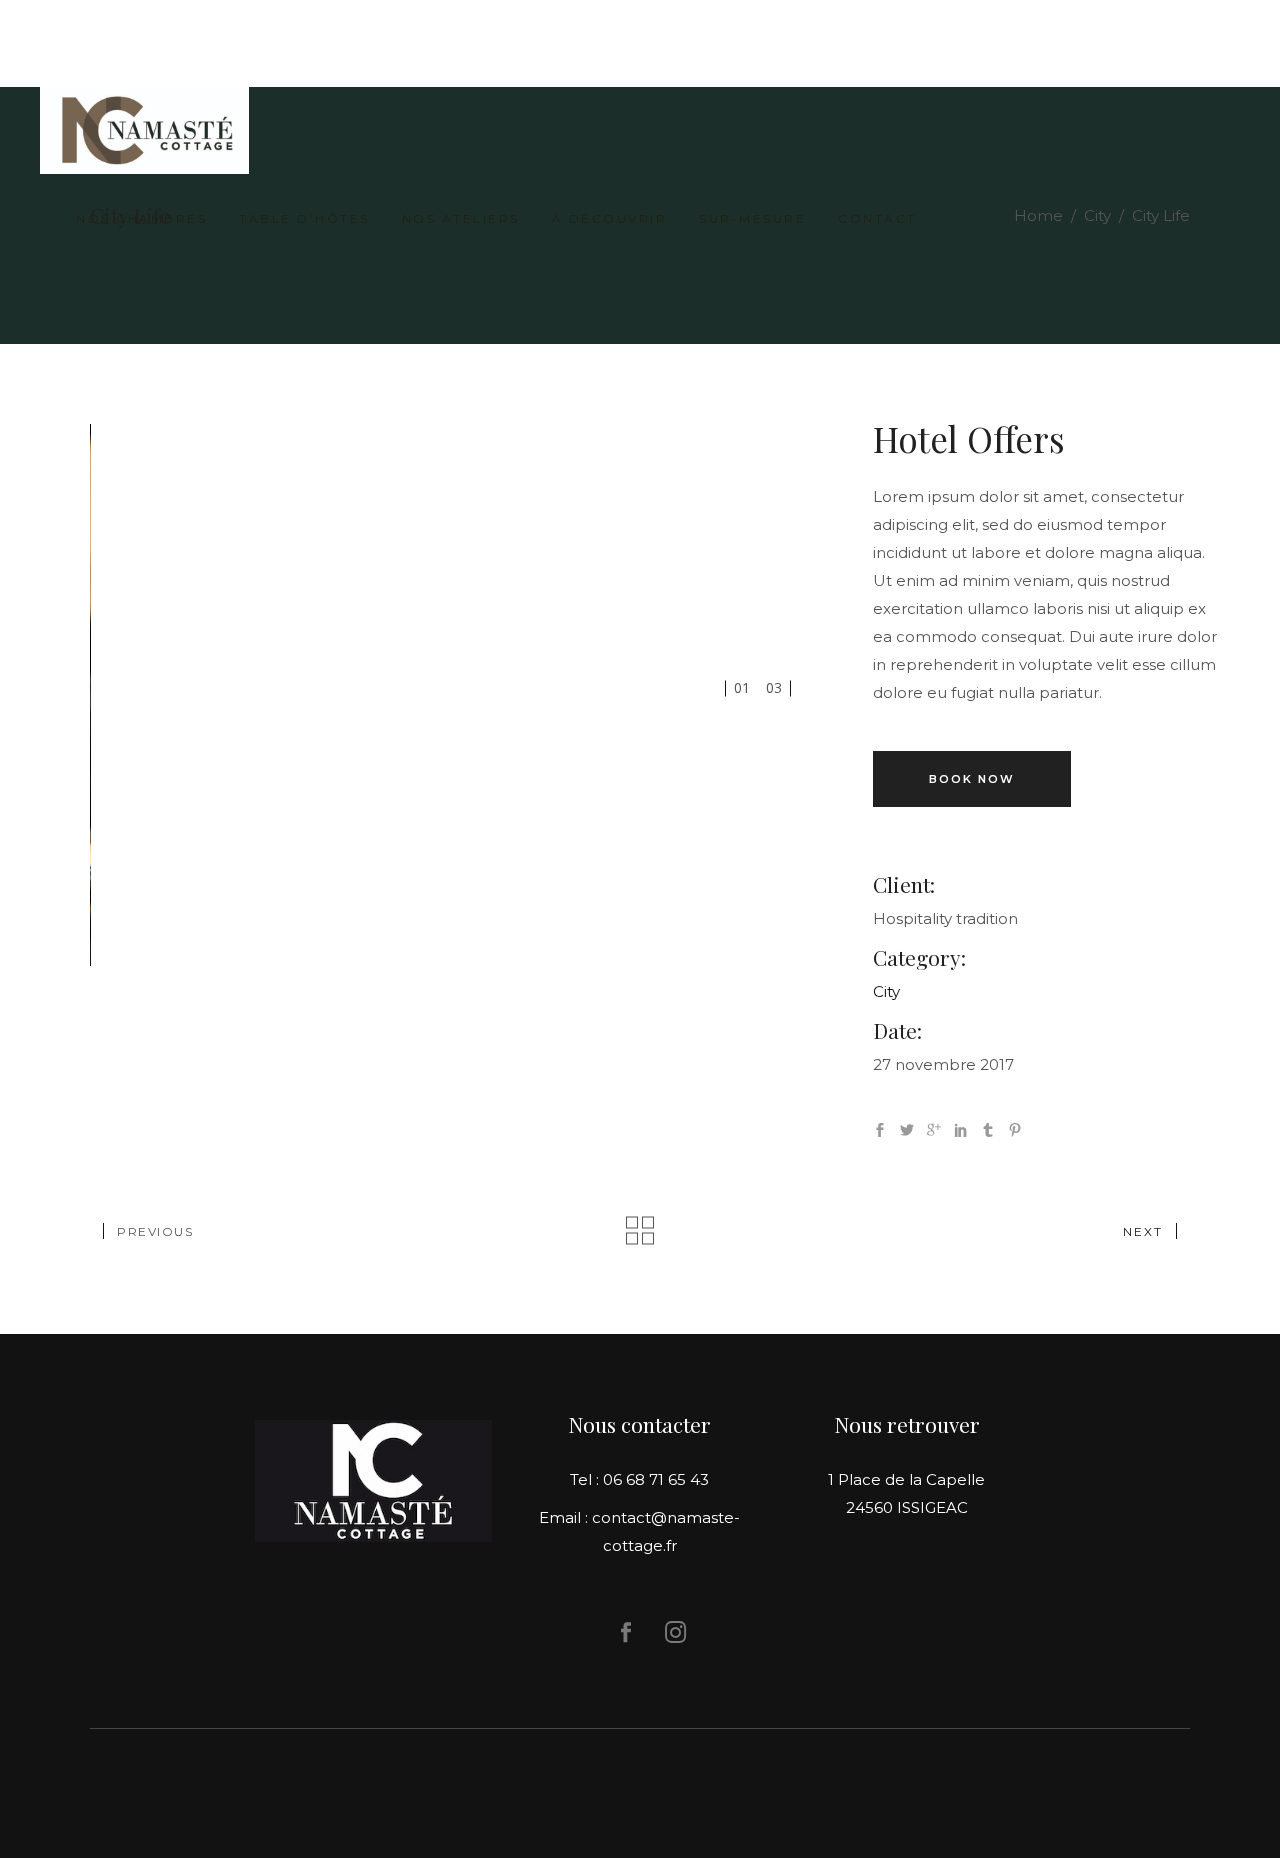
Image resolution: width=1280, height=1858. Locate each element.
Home (1038, 215)
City (1097, 215)
